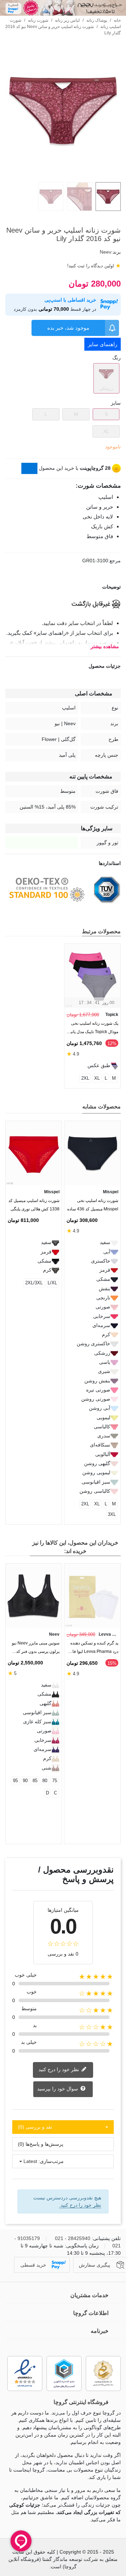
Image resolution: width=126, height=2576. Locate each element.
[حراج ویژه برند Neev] (63, 8)
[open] (63, 587)
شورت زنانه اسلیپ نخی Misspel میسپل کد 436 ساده (93, 1205)
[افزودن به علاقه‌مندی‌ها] (117, 217)
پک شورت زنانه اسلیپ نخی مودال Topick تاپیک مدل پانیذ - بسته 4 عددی (93, 1029)
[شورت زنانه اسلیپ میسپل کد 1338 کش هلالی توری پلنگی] (34, 1153)
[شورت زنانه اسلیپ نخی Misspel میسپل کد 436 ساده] (92, 1153)
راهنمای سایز (103, 344)
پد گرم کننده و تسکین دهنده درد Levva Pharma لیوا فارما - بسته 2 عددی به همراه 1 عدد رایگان (93, 1649)
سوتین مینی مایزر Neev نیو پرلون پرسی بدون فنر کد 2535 (36, 1649)
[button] (22, 1108)
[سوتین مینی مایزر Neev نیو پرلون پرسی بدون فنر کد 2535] (34, 1596)
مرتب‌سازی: (51, 2161)
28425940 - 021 (73, 2238)
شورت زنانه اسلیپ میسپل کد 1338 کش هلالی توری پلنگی (34, 1205)
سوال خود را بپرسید (58, 2089)
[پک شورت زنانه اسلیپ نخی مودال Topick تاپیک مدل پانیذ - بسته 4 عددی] (92, 976)
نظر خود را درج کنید (59, 2069)
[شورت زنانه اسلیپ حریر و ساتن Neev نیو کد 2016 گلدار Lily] (63, 173)
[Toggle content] (29, 468)
